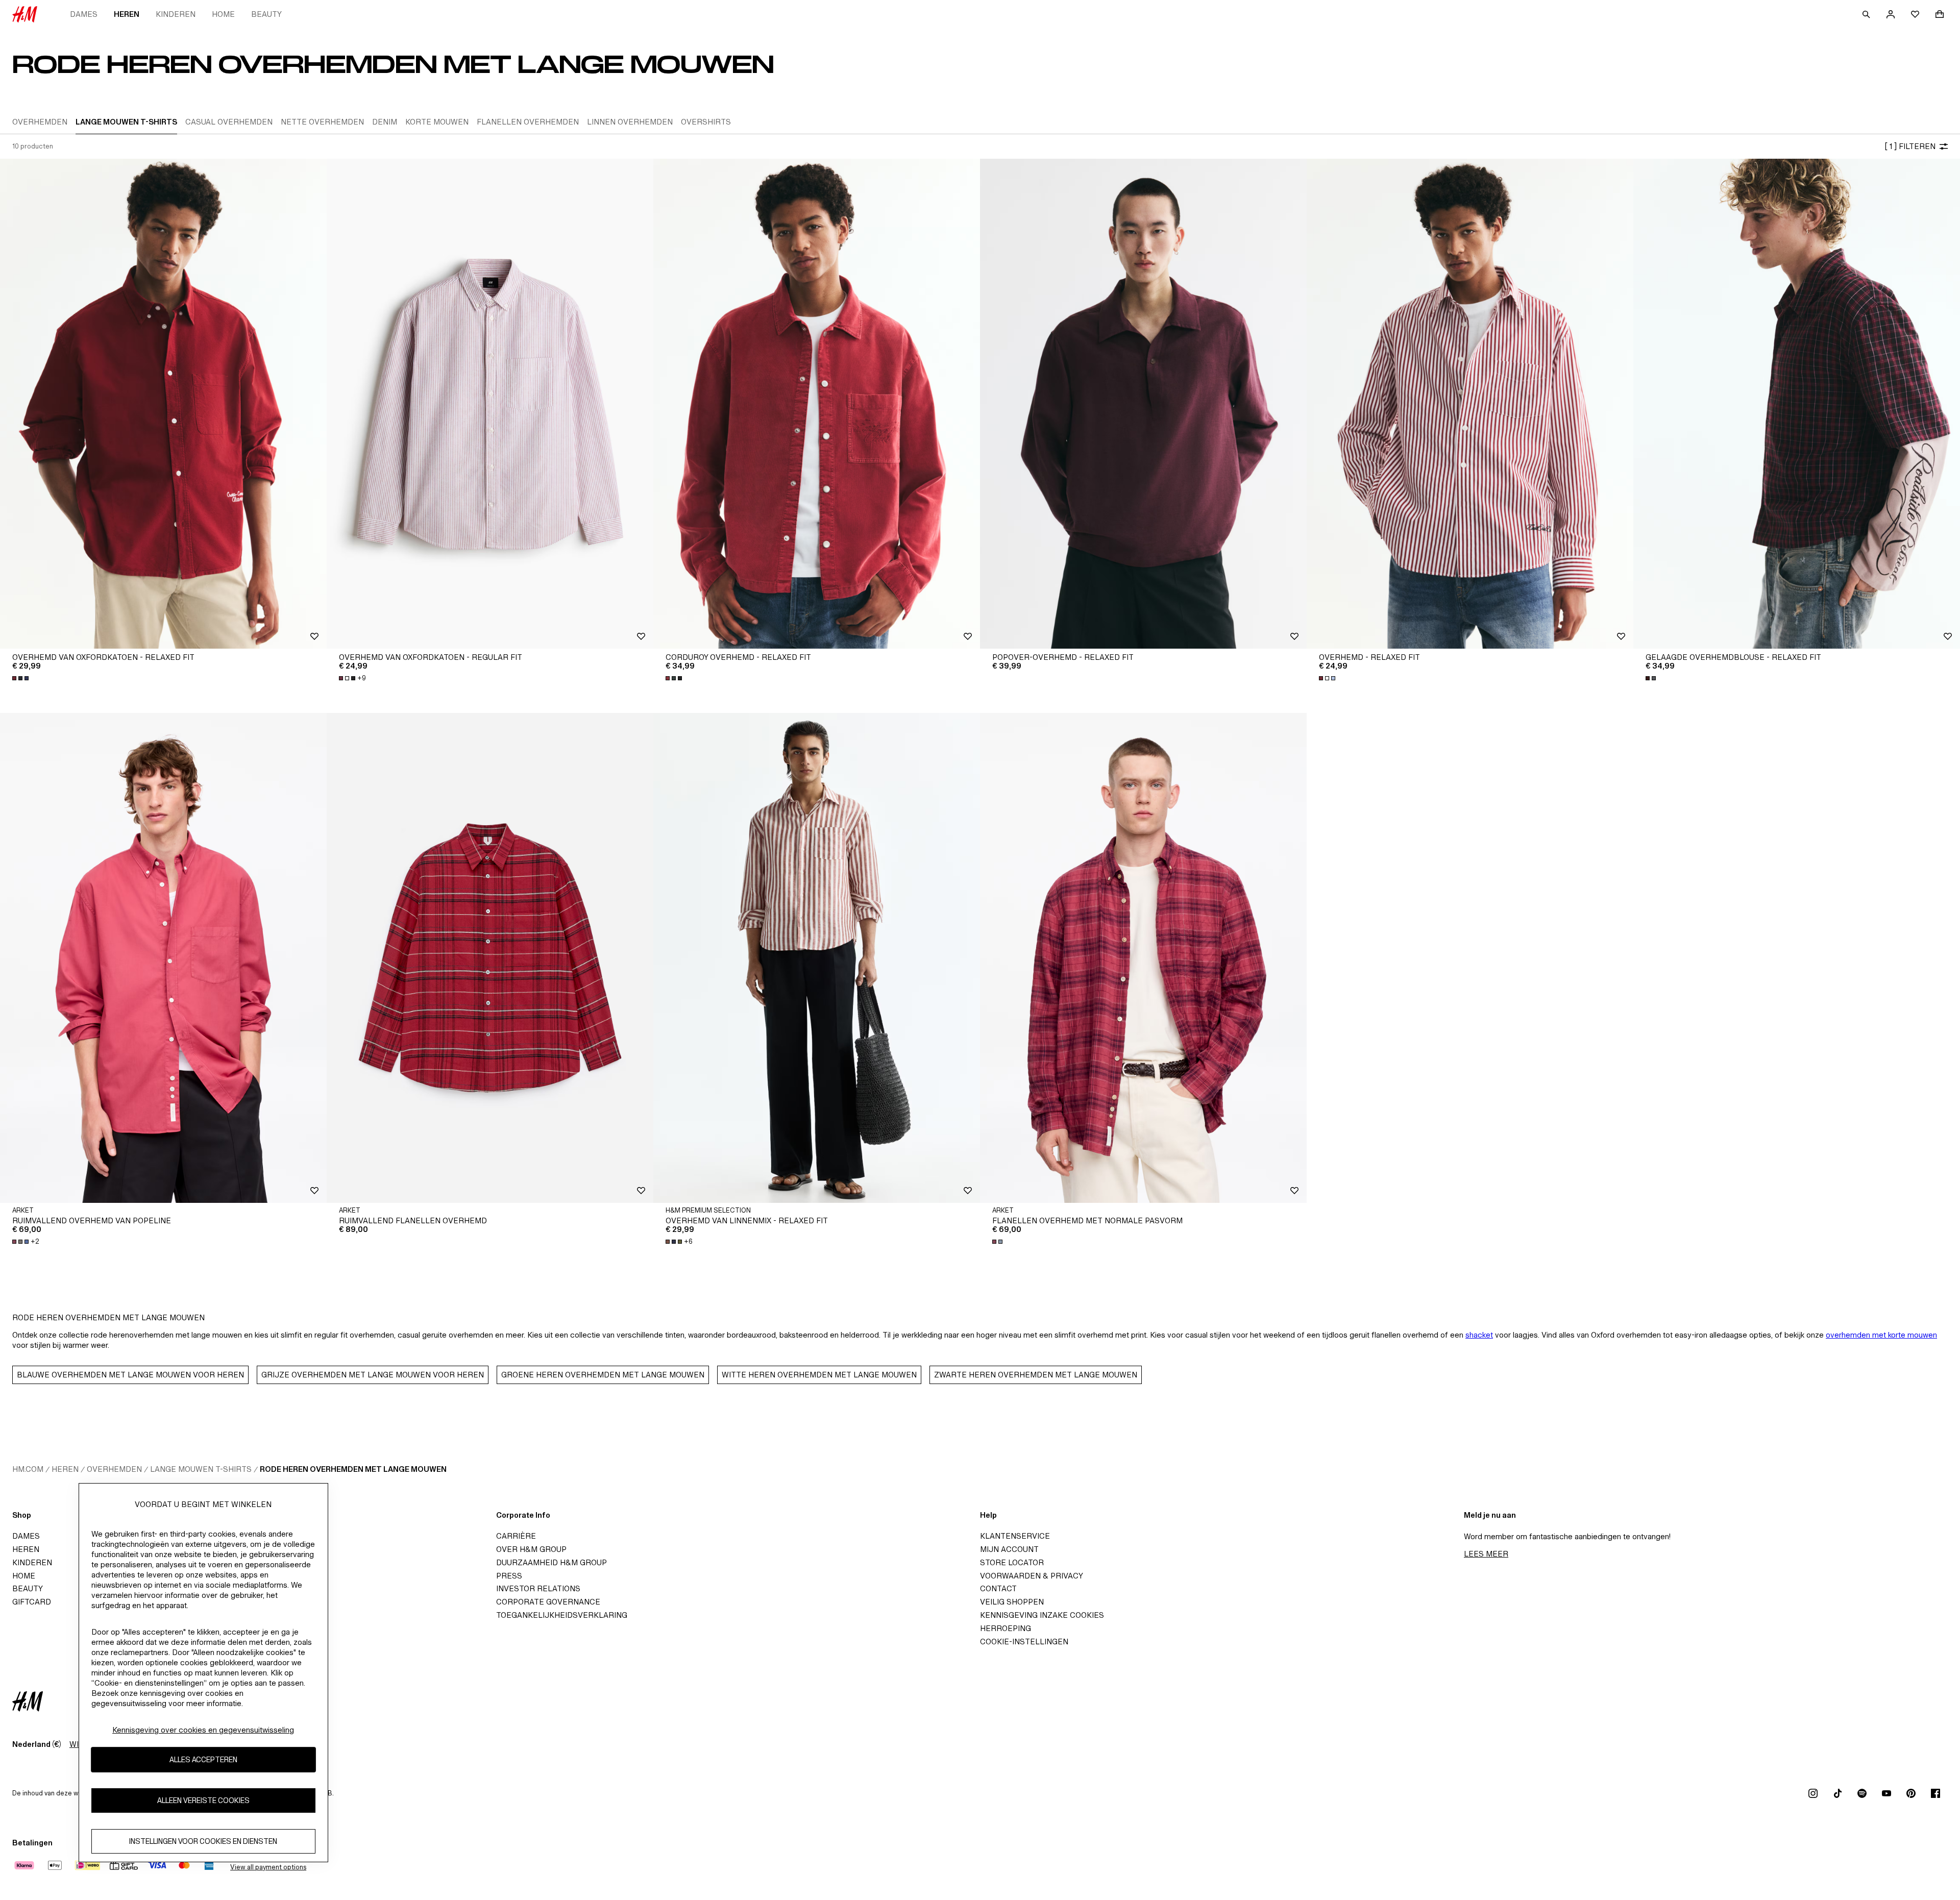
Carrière (516, 1536)
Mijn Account (1009, 1549)
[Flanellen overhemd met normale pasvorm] (1143, 958)
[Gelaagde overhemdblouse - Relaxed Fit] (1797, 404)
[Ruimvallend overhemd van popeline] (163, 958)
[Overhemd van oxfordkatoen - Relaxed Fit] (163, 404)
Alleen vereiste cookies (203, 1800)
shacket (1479, 1335)
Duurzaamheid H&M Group (552, 1562)
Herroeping (1006, 1628)
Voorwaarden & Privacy (1032, 1576)
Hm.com (28, 1469)
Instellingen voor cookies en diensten (203, 1841)
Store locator (1012, 1562)
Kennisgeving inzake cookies (1042, 1615)
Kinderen (176, 14)
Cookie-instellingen (1024, 1642)
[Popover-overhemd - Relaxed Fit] (1143, 404)
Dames (84, 14)
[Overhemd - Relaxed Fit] (1470, 404)
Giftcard (32, 1602)
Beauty (266, 14)
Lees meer (1486, 1554)
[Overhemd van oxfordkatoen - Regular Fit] (490, 404)
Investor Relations (538, 1588)
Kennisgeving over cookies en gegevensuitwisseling (203, 1730)
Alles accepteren (203, 1759)
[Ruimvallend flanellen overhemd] (490, 958)
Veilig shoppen (1012, 1602)
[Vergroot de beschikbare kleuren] (21, 678)
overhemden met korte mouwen (1881, 1335)
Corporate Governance (548, 1602)
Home (223, 14)
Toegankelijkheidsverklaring (562, 1615)
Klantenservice (1015, 1536)
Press (509, 1576)
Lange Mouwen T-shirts (201, 1469)
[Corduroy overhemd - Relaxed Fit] (817, 404)
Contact (998, 1588)
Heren (127, 14)
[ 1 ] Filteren (1910, 146)
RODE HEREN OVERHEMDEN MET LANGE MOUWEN (353, 1469)
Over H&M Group (531, 1549)
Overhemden (114, 1469)
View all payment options (268, 1867)
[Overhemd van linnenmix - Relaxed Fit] (817, 958)
